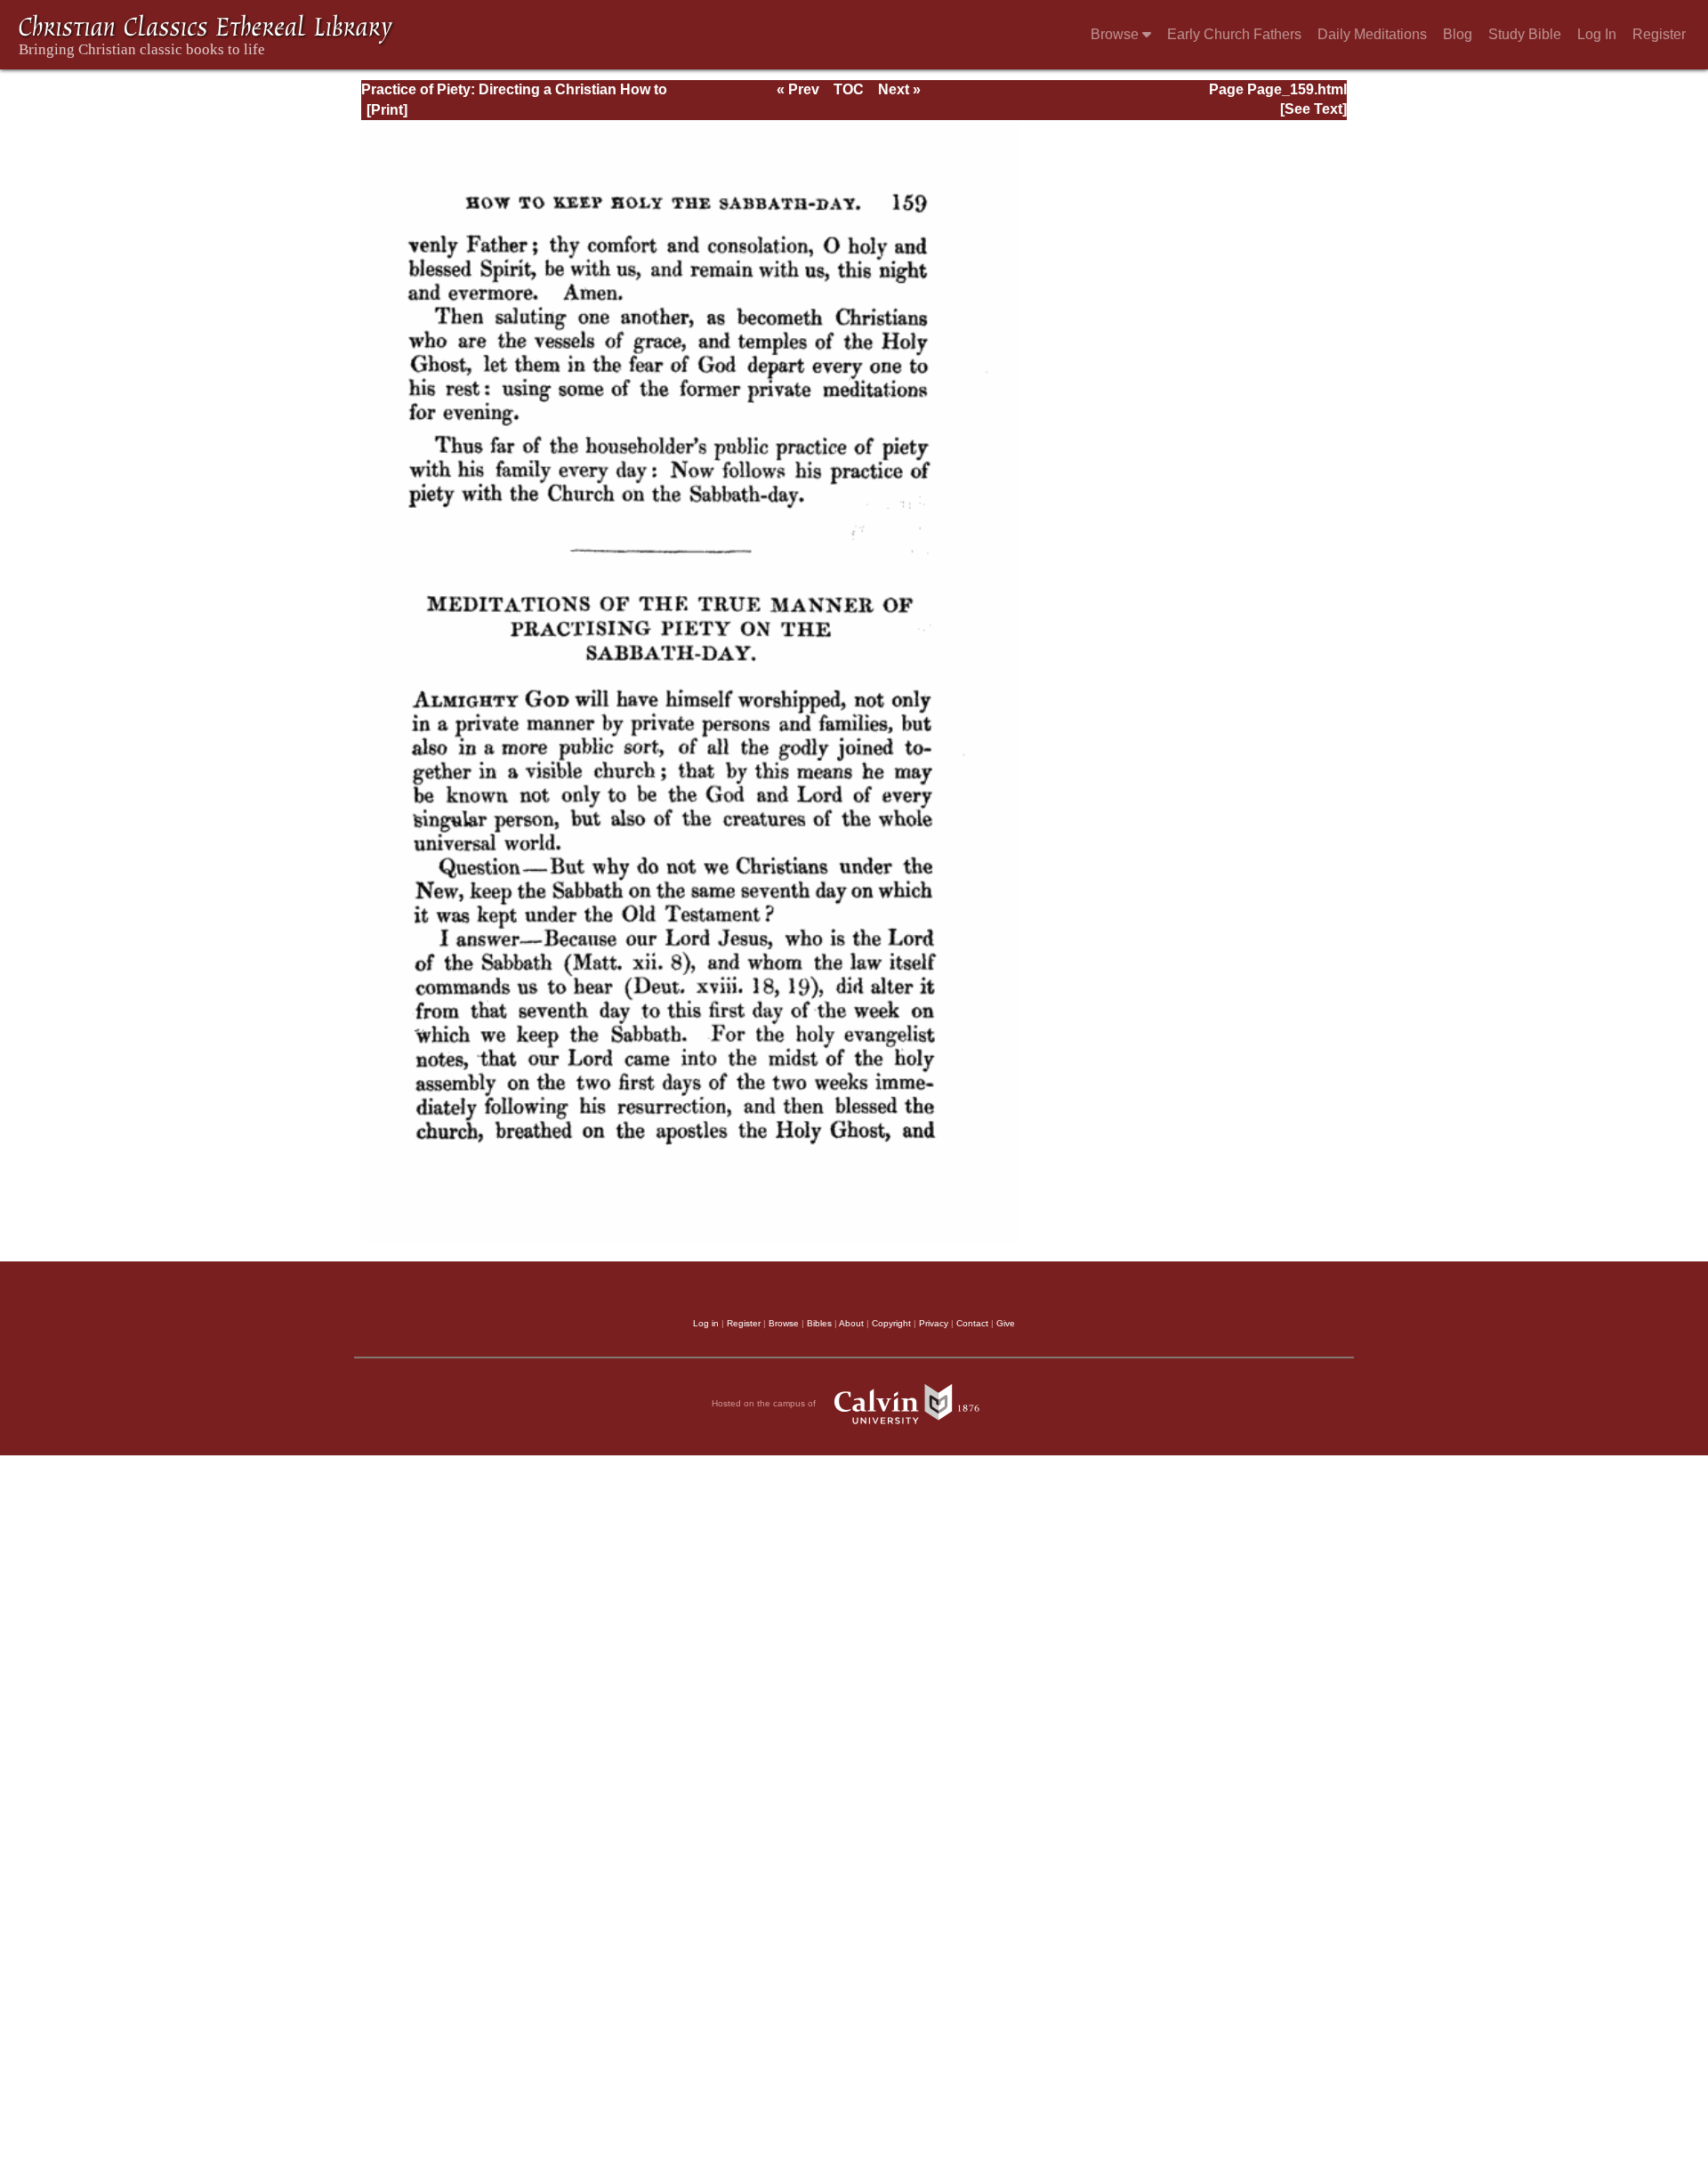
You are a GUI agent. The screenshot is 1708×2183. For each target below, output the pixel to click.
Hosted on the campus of (765, 1403)
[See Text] (1313, 109)
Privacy (934, 1323)
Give (1006, 1323)
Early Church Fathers (1234, 34)
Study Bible (1525, 34)
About (851, 1323)
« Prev (798, 89)
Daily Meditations (1372, 34)
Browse (1116, 34)
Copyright (891, 1323)
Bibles (819, 1323)
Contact (972, 1323)
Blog (1458, 34)
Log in (706, 1323)
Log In (1597, 34)
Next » (899, 89)
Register (1659, 34)
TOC (849, 89)
